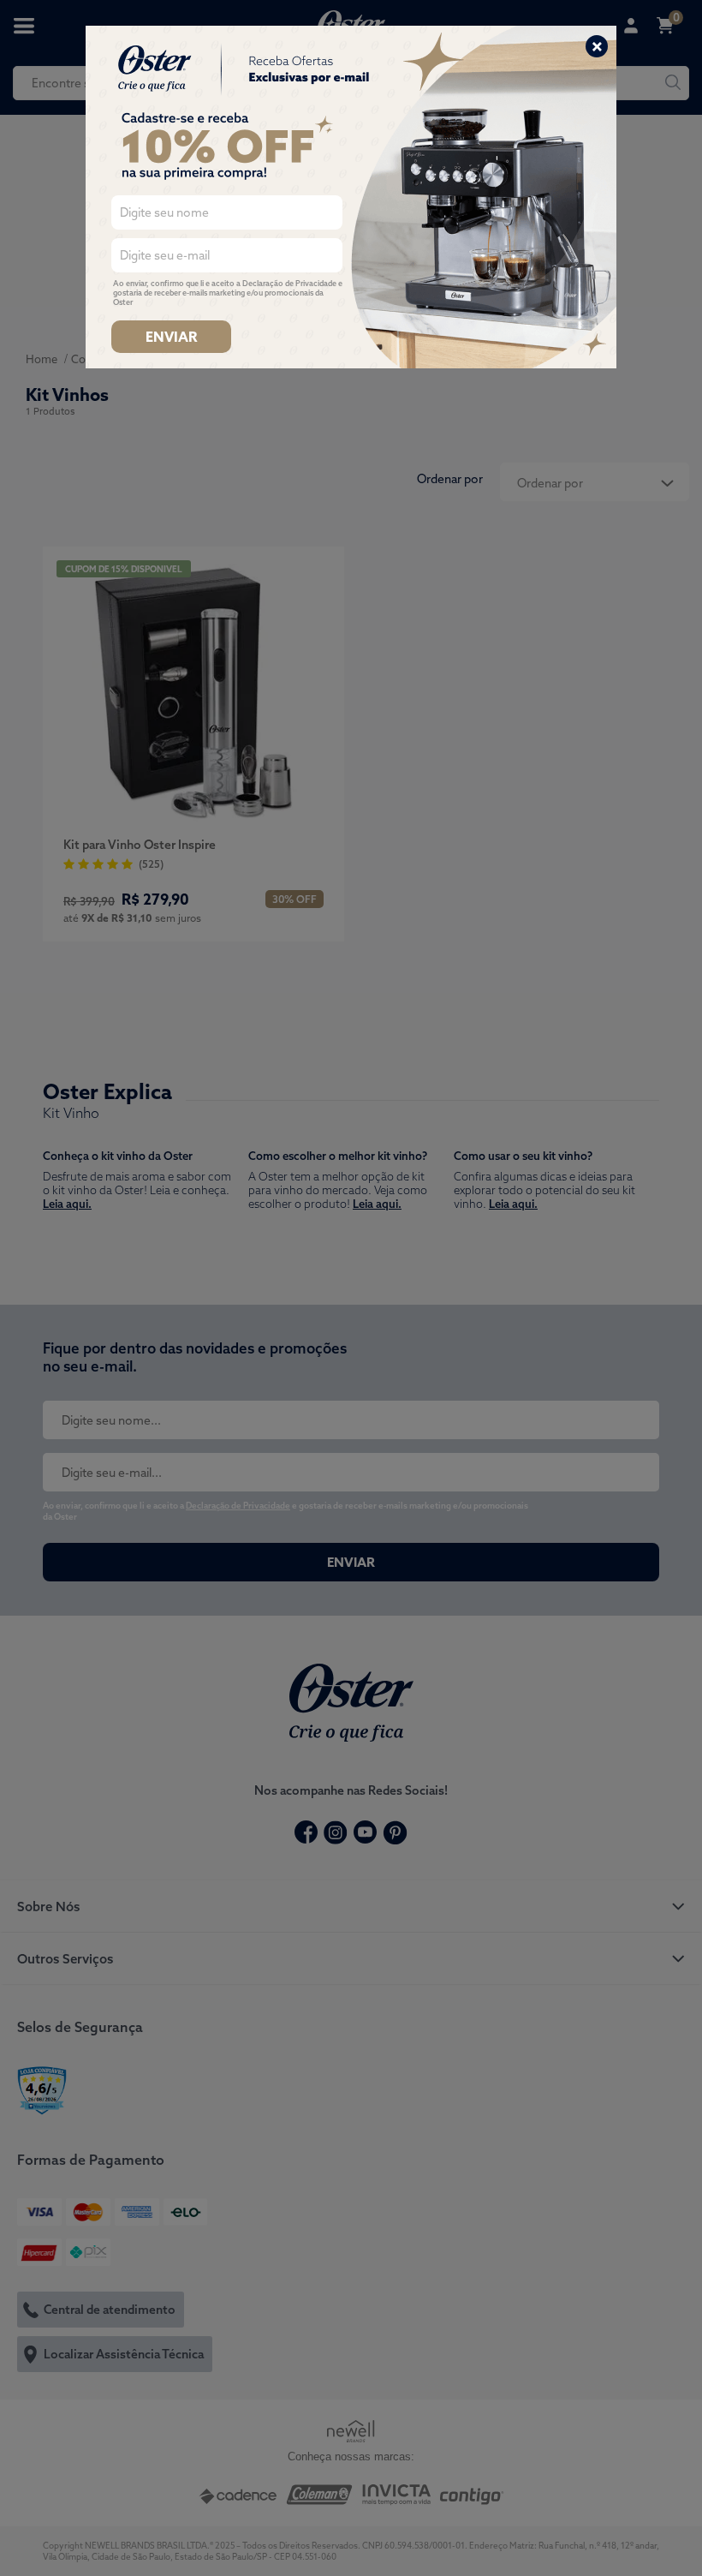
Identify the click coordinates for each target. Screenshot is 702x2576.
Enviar (171, 337)
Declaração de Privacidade (289, 283)
